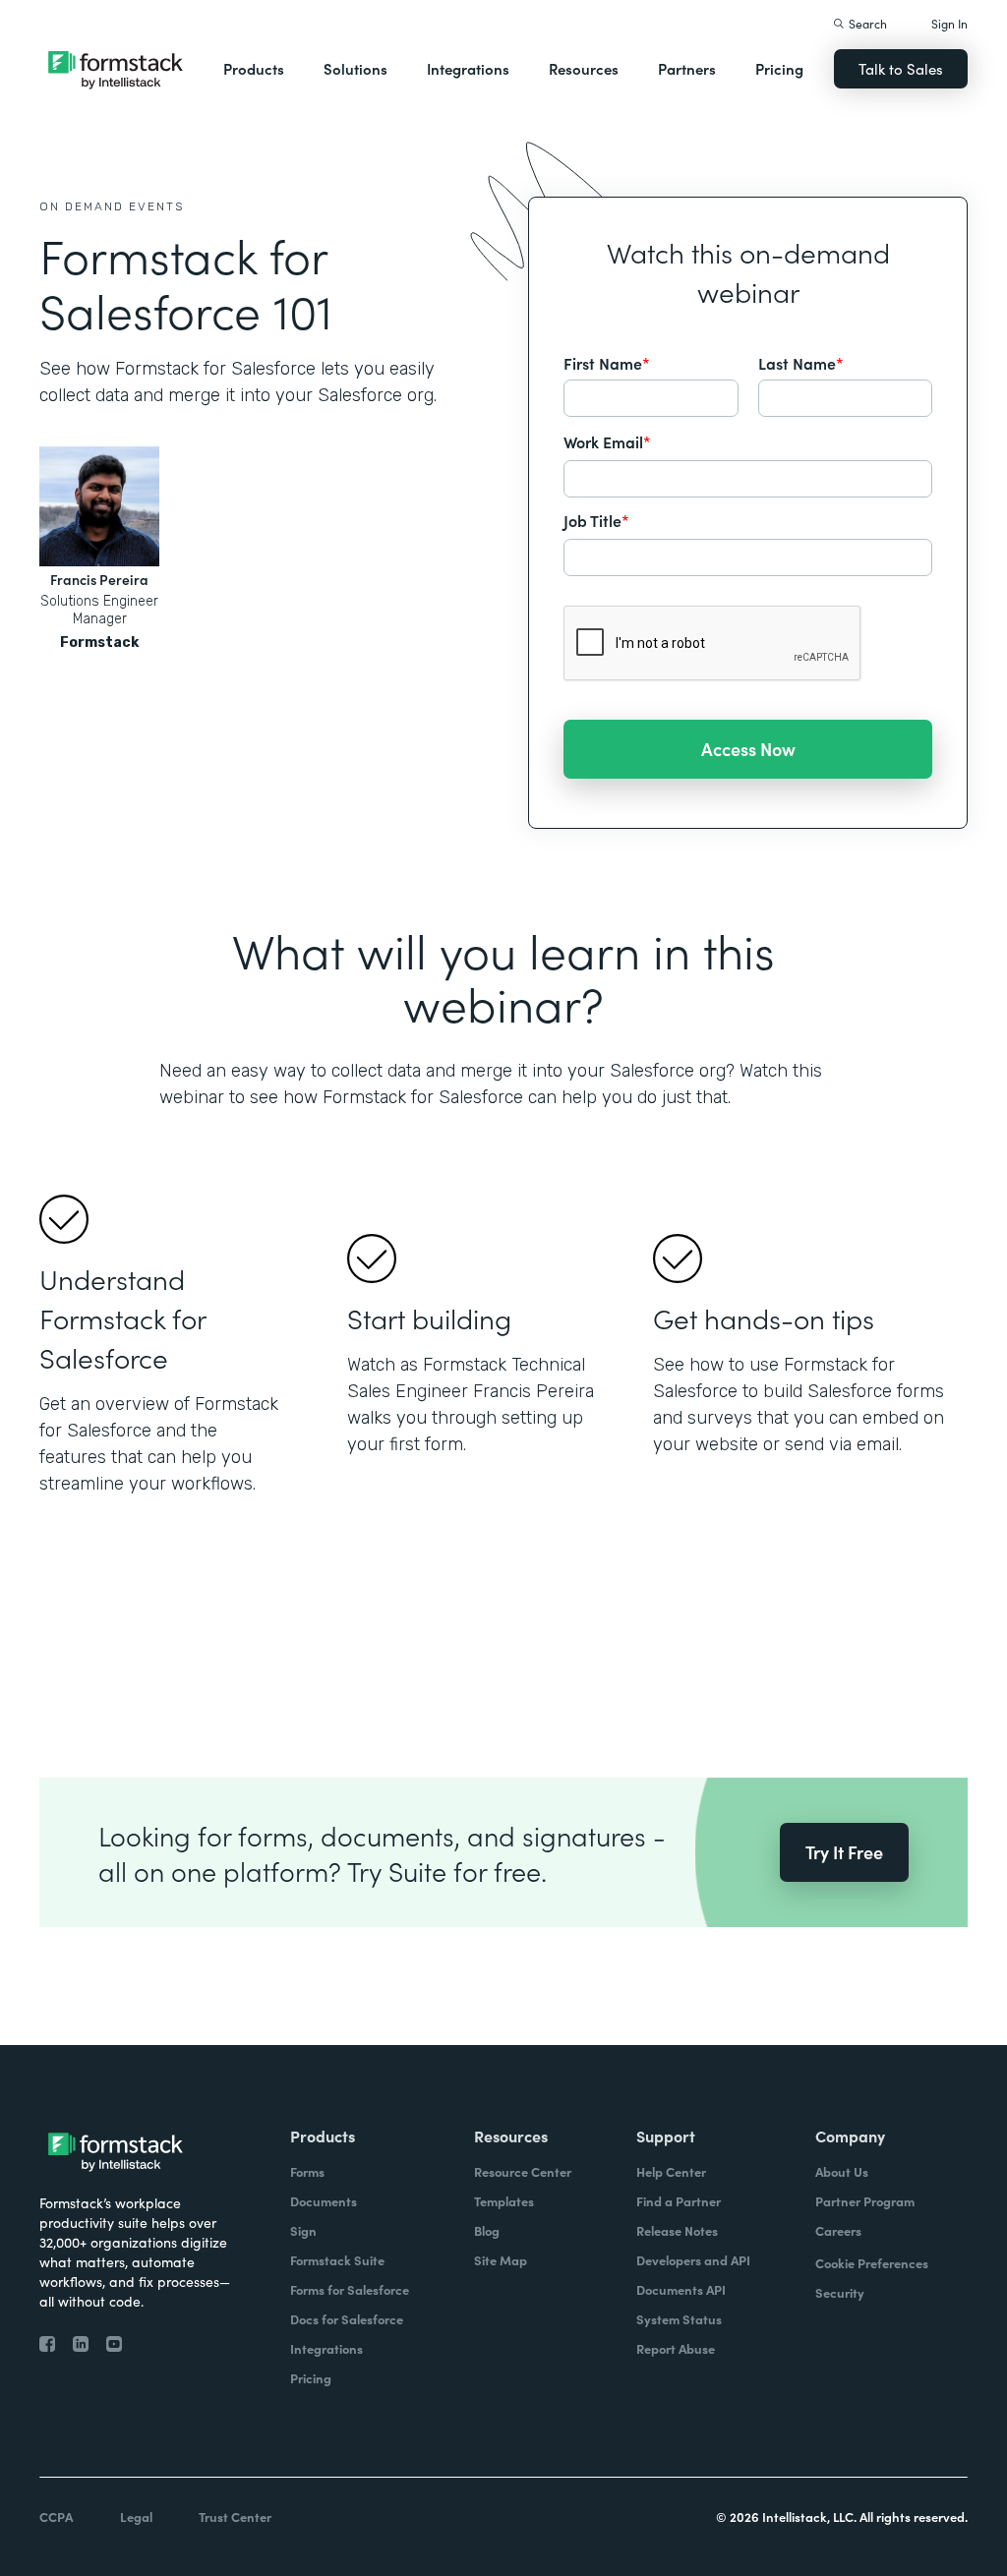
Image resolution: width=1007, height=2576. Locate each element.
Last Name (801, 363)
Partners (687, 68)
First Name (607, 363)
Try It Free (844, 1852)
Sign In (949, 23)
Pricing (779, 68)
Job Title (596, 520)
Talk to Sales (901, 68)
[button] (254, 69)
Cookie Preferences (872, 2263)
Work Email (607, 441)
